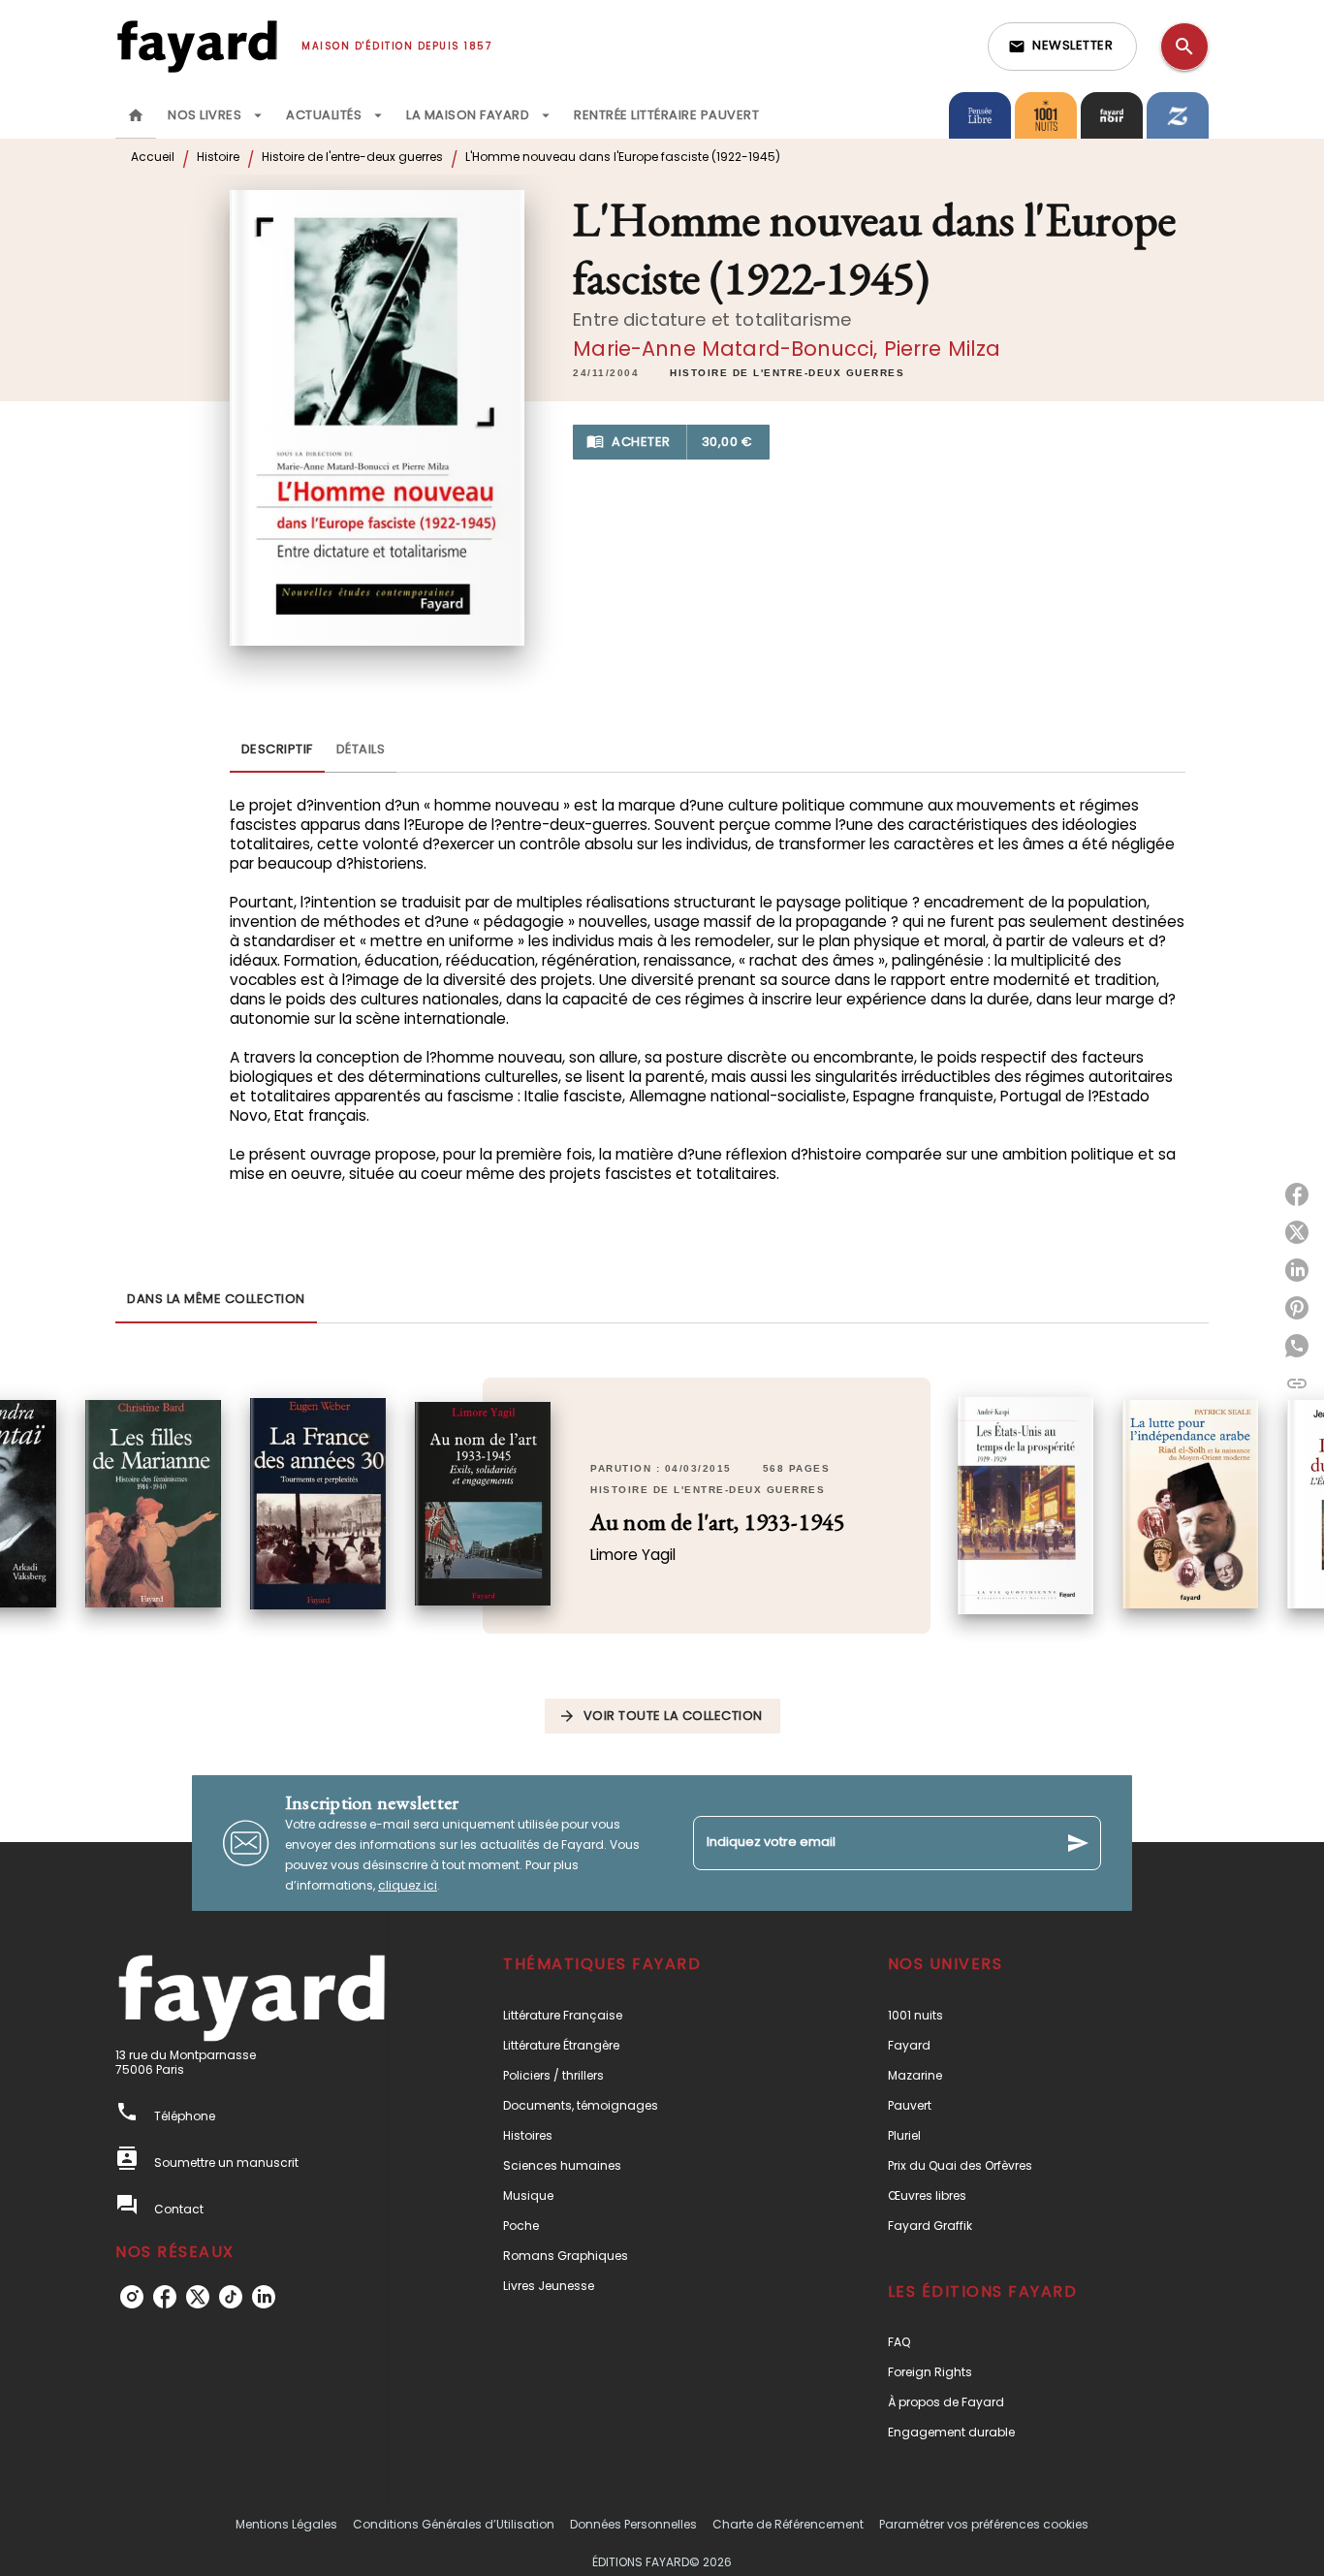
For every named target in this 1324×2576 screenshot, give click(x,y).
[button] (1062, 47)
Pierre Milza (943, 349)
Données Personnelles (633, 2524)
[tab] (136, 115)
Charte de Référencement (788, 2524)
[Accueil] (197, 46)
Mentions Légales (286, 2524)
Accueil (153, 157)
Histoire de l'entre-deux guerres (352, 157)
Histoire (218, 157)
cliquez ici (408, 1885)
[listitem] (132, 2297)
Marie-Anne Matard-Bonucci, (728, 349)
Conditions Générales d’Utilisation (454, 2524)
